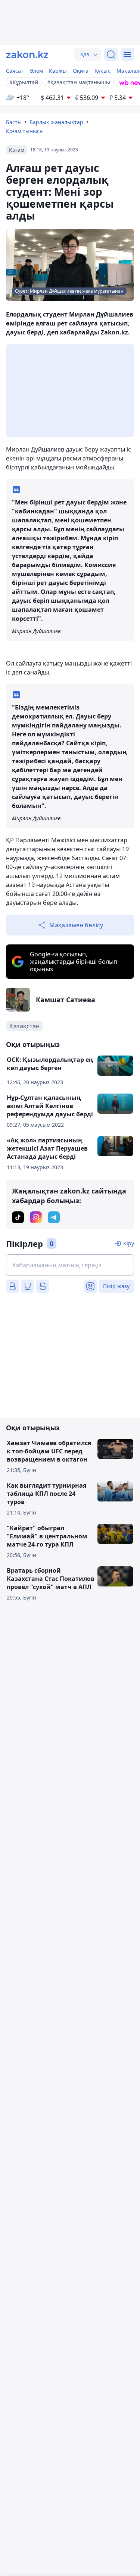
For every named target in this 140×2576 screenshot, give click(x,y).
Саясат (15, 71)
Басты (14, 122)
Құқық (102, 71)
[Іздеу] (111, 54)
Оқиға (81, 71)
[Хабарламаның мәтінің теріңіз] (70, 1265)
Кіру (129, 1243)
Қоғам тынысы (25, 131)
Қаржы (58, 71)
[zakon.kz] (27, 54)
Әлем (36, 71)
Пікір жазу (116, 1286)
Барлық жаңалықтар (56, 122)
